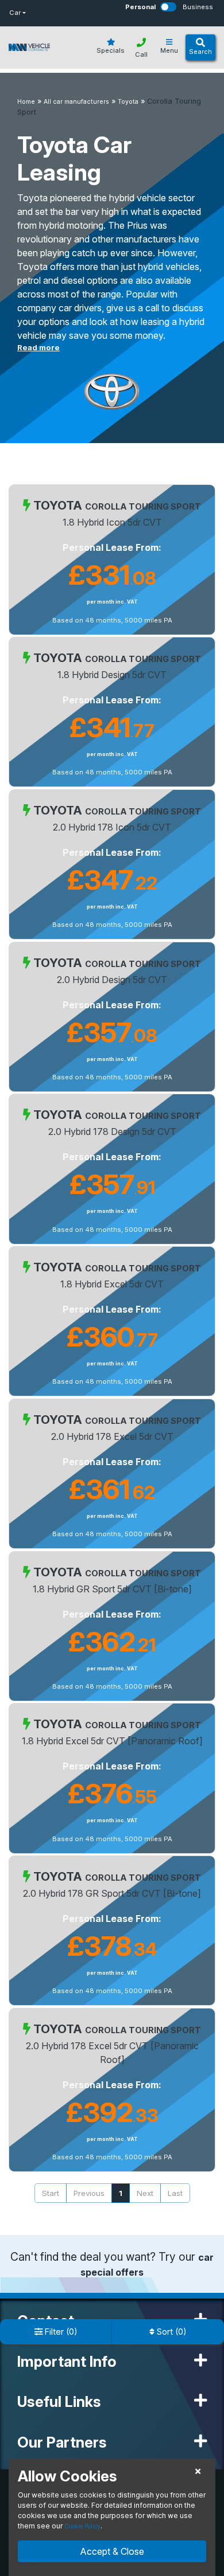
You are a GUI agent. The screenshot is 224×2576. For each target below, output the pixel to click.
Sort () (171, 2332)
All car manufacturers (76, 102)
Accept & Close (112, 2551)
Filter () (60, 2332)
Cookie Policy (82, 2526)
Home (26, 102)
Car (15, 13)
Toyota (128, 102)
